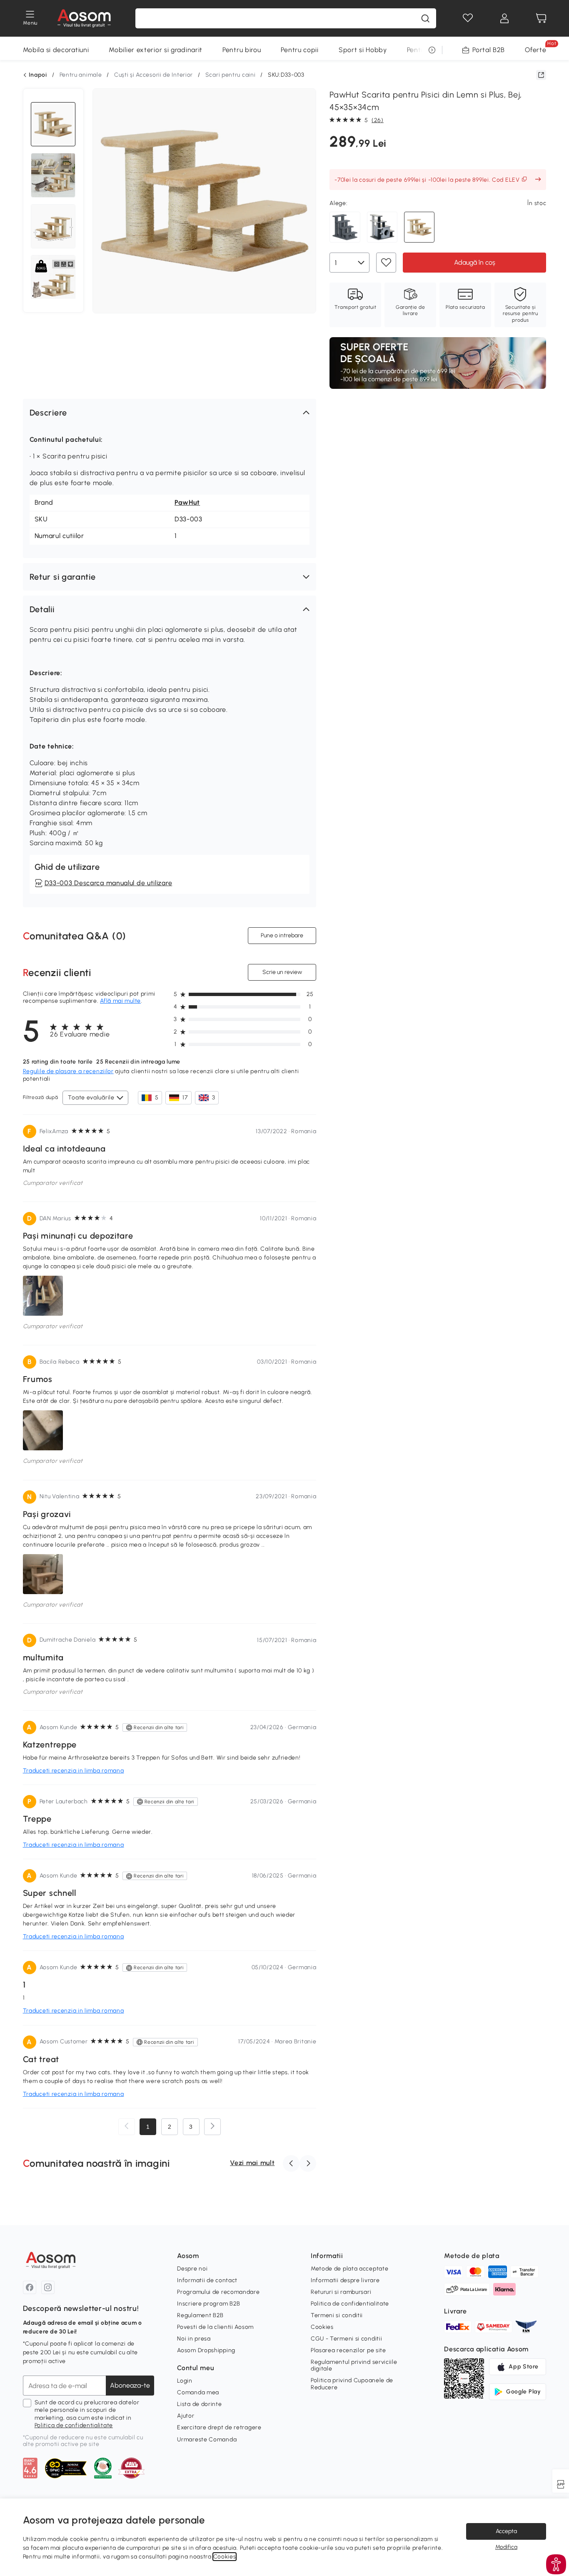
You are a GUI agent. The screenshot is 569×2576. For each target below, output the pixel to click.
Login (185, 2381)
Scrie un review (282, 972)
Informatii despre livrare (345, 2280)
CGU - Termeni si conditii (347, 2339)
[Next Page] (212, 2127)
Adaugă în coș (475, 262)
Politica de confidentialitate (74, 2425)
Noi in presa (194, 2339)
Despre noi (192, 2269)
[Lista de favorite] (468, 18)
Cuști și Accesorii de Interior (153, 75)
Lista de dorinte (199, 2404)
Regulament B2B (200, 2315)
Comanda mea (198, 2392)
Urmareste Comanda (207, 2440)
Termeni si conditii (337, 2315)
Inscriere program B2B (209, 2304)
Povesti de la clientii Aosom (215, 2327)
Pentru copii (299, 50)
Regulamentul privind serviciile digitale (354, 2365)
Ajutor (186, 2416)
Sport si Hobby (363, 50)
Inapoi (38, 75)
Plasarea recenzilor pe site (348, 2350)
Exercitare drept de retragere (219, 2427)
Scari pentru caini (231, 75)
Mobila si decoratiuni (56, 50)
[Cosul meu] (541, 18)
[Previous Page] (127, 2127)
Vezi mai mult (252, 2163)
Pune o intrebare (282, 935)
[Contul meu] (504, 18)
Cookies (322, 2327)
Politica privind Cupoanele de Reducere (352, 2384)
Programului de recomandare (218, 2292)
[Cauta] (425, 18)
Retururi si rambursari (341, 2292)
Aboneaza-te (130, 2385)
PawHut (187, 502)
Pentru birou (242, 50)
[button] (170, 413)
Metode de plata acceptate (350, 2269)
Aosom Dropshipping (206, 2350)
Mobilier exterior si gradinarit (156, 50)
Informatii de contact (207, 2280)
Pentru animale (81, 75)
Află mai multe (120, 1001)
